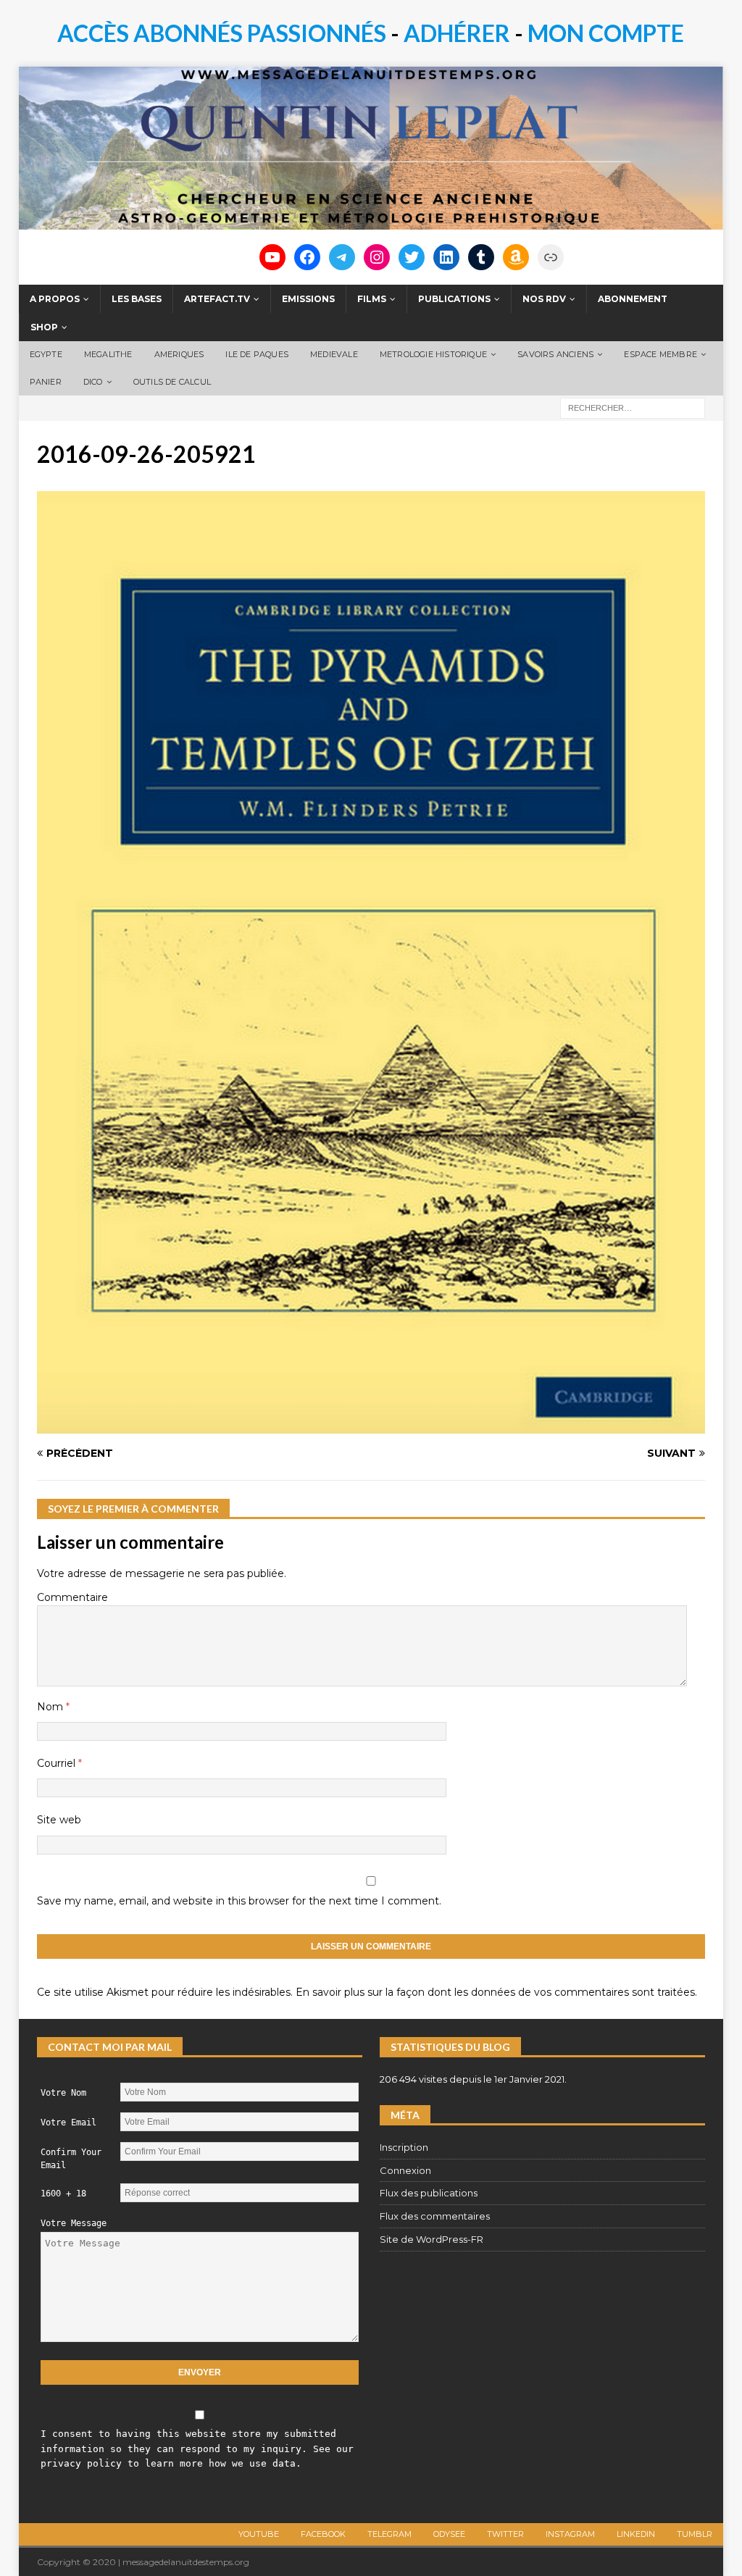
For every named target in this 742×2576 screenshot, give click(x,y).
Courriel (58, 1763)
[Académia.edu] (551, 257)
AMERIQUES (179, 354)
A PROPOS (55, 299)
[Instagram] (377, 257)
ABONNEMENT (633, 299)
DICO (93, 382)
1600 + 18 (63, 2194)
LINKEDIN (636, 2534)
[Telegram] (342, 257)
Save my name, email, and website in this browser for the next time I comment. (239, 1901)
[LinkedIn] (446, 257)
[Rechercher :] (633, 407)
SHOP (44, 327)
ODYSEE (449, 2534)
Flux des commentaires (435, 2216)
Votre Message (74, 2223)
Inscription (404, 2147)
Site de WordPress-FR (432, 2239)
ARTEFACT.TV (217, 299)
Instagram (570, 2534)
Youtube (259, 2534)
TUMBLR (695, 2534)
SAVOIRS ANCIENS (555, 354)
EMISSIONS (308, 299)
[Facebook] (307, 257)
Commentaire (72, 1597)
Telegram (389, 2534)
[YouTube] (272, 257)
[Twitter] (412, 257)
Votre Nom (63, 2093)
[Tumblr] (481, 257)
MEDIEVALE (334, 354)
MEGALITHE (108, 354)
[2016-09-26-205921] (371, 1426)
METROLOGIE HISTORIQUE (433, 354)
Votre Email (68, 2123)
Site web (59, 1820)
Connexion (405, 2170)
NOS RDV (544, 299)
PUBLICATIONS (454, 299)
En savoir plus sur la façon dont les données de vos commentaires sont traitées (495, 1992)
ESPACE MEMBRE (660, 354)
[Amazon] (516, 257)
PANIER (46, 382)
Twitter (505, 2534)
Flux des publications (429, 2193)
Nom (51, 1707)
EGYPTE (46, 354)
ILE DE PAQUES (257, 354)
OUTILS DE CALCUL (172, 382)
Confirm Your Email (71, 2159)
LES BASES (137, 299)
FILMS (372, 299)
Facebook (323, 2534)
